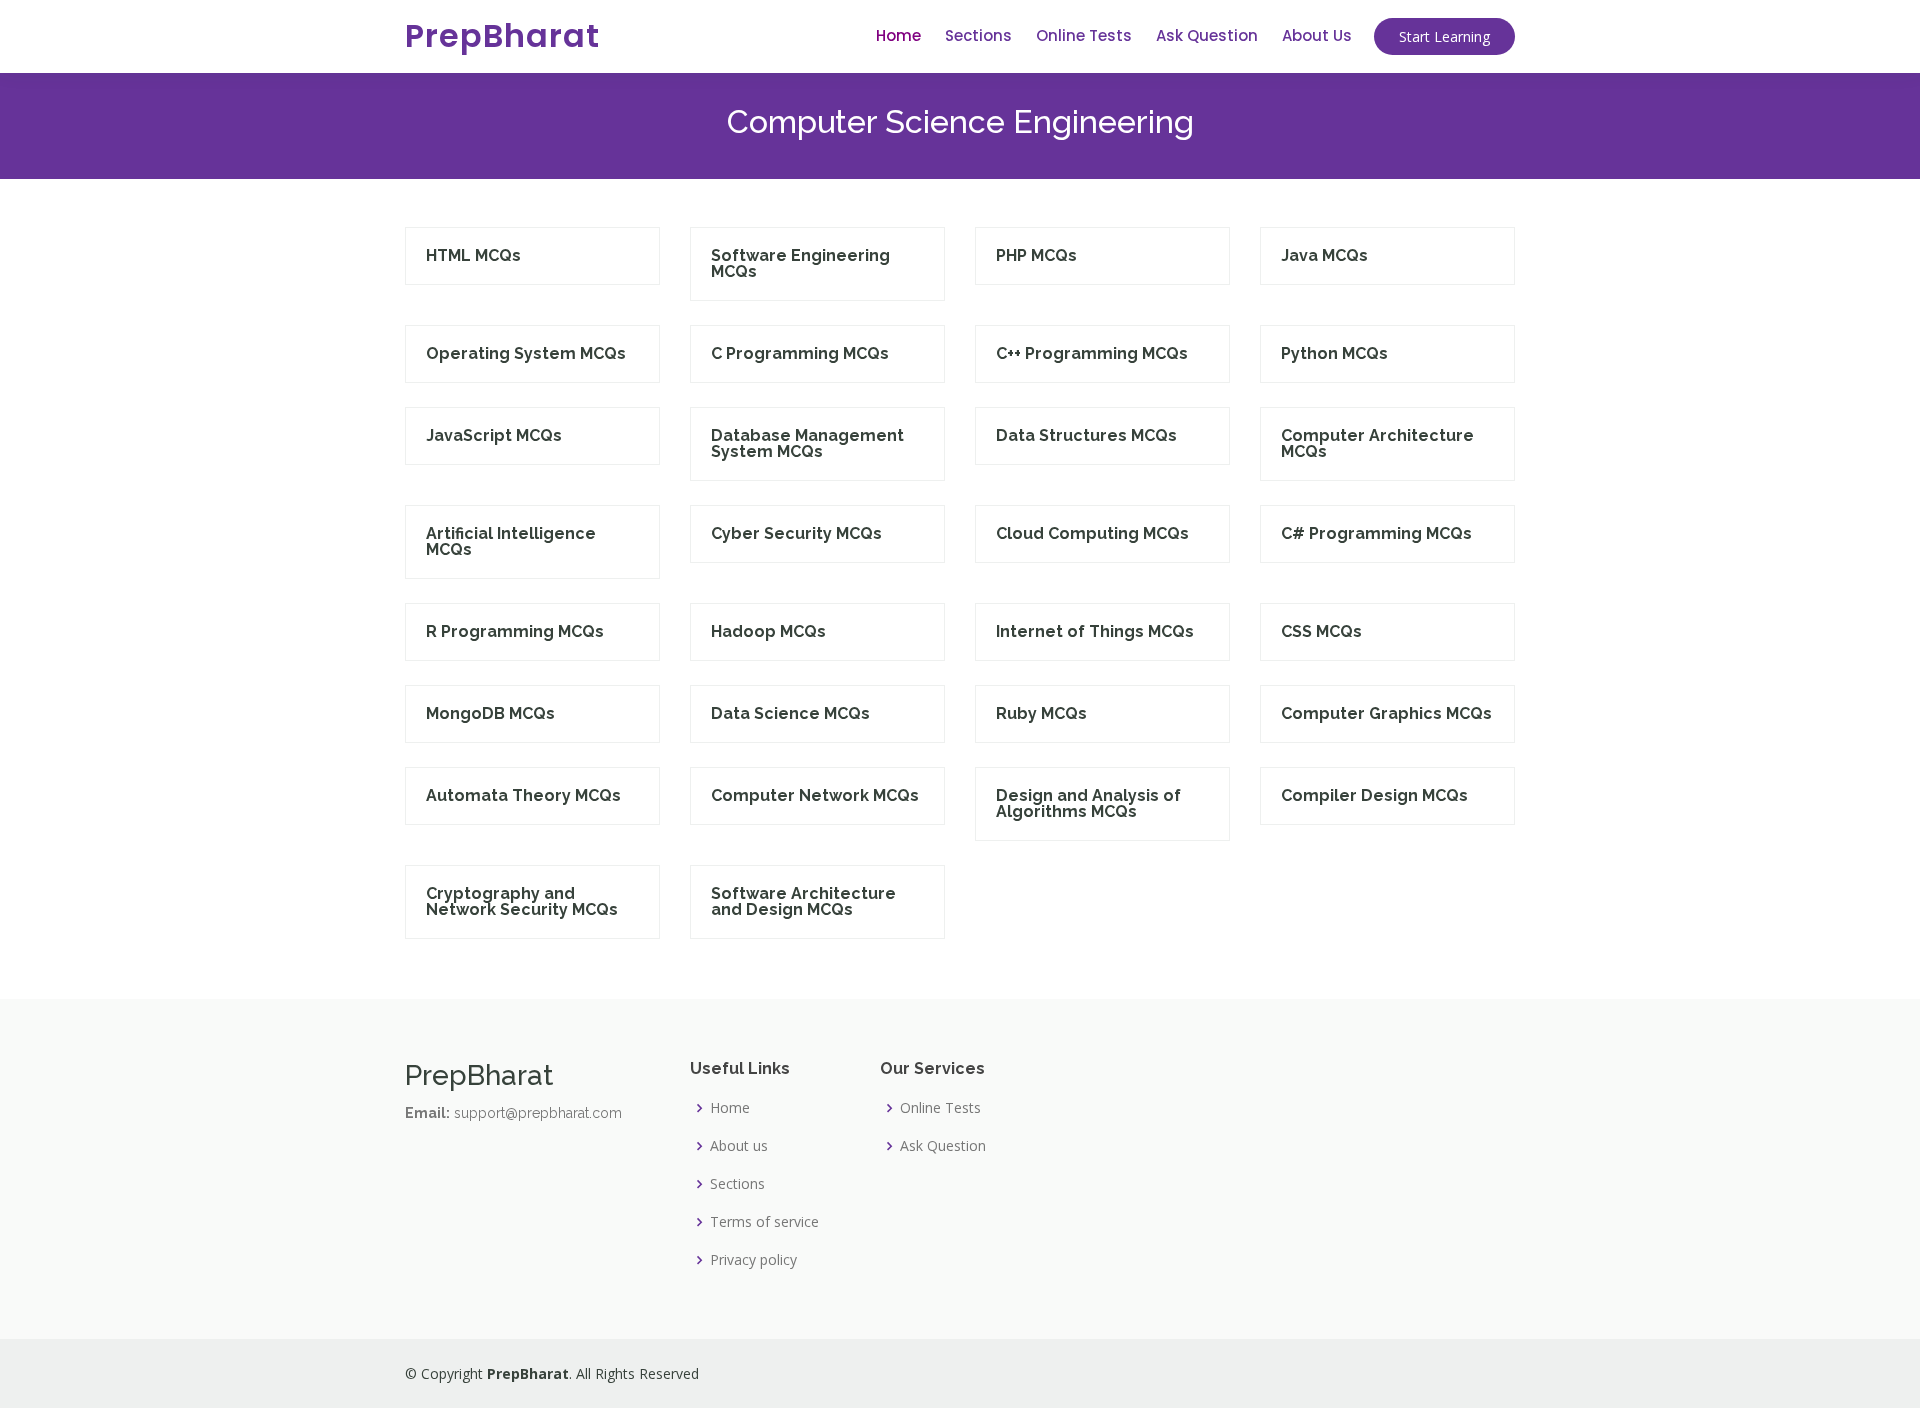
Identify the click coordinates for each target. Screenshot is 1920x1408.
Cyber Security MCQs (796, 533)
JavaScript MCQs (494, 435)
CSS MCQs (1321, 631)
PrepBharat (502, 35)
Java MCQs (1324, 255)
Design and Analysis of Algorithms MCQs (1088, 803)
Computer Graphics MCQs (1386, 713)
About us (739, 1146)
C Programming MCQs (800, 353)
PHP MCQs (1036, 255)
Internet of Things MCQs (1095, 631)
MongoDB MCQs (490, 713)
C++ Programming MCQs (1092, 353)
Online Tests (1084, 35)
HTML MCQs (473, 255)
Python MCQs (1334, 353)
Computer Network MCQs (815, 795)
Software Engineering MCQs (800, 263)
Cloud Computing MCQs (1092, 533)
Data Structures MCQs (1086, 435)
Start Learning (1444, 36)
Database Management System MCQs (807, 443)
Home (898, 35)
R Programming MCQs (515, 631)
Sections (978, 35)
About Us (1317, 35)
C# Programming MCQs (1376, 533)
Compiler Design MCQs (1374, 795)
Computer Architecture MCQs (1377, 443)
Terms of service (764, 1222)
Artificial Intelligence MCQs (511, 541)
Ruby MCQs (1041, 713)
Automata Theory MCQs (523, 795)
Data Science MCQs (790, 713)
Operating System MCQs (526, 353)
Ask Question (1207, 35)
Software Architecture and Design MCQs (803, 901)
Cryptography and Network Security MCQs (522, 901)
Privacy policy (753, 1260)
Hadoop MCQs (768, 631)
